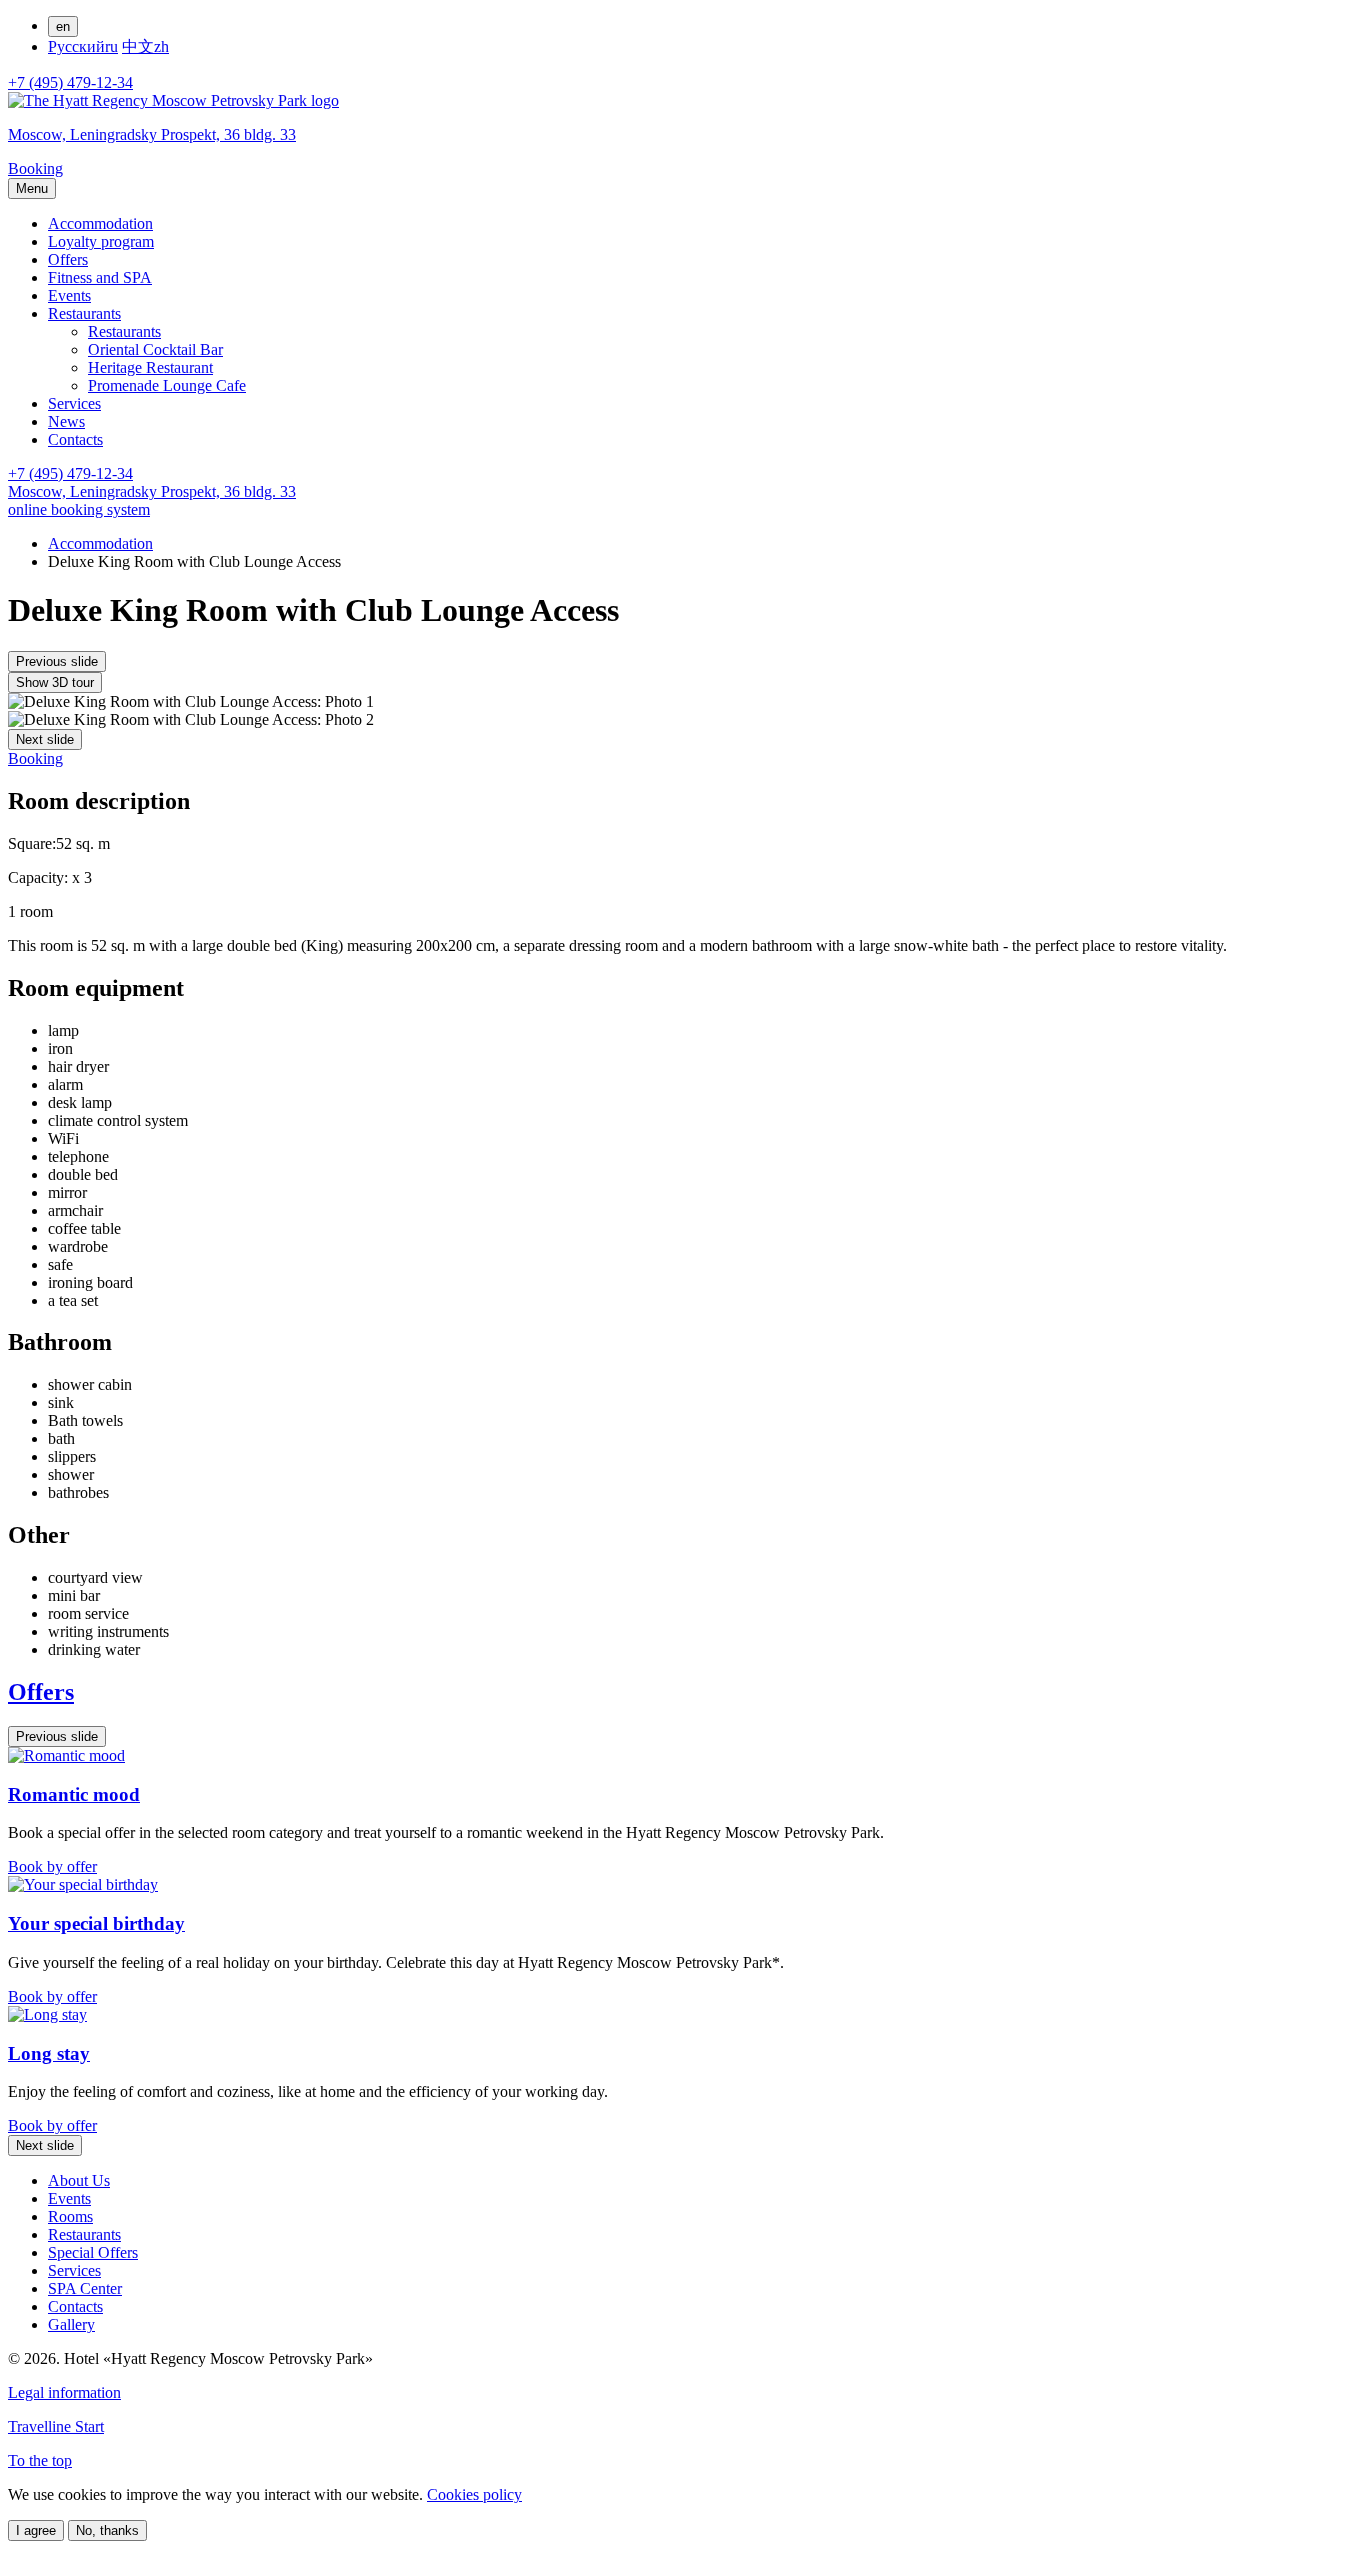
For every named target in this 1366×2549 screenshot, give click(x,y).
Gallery (71, 2324)
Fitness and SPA (100, 277)
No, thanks (107, 2530)
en (63, 26)
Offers (68, 259)
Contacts (75, 439)
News (66, 421)
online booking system (79, 509)
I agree (36, 2530)
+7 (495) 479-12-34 (70, 82)
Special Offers (93, 2252)
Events (69, 295)
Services (74, 403)
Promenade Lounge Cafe (167, 385)
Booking (35, 758)
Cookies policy (474, 2494)
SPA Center (85, 2288)
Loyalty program (101, 241)
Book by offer (52, 1866)
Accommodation (100, 223)
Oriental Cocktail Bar (155, 349)
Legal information (64, 2392)
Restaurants (84, 313)
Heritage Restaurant (150, 367)
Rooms (70, 2216)
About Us (79, 2180)
